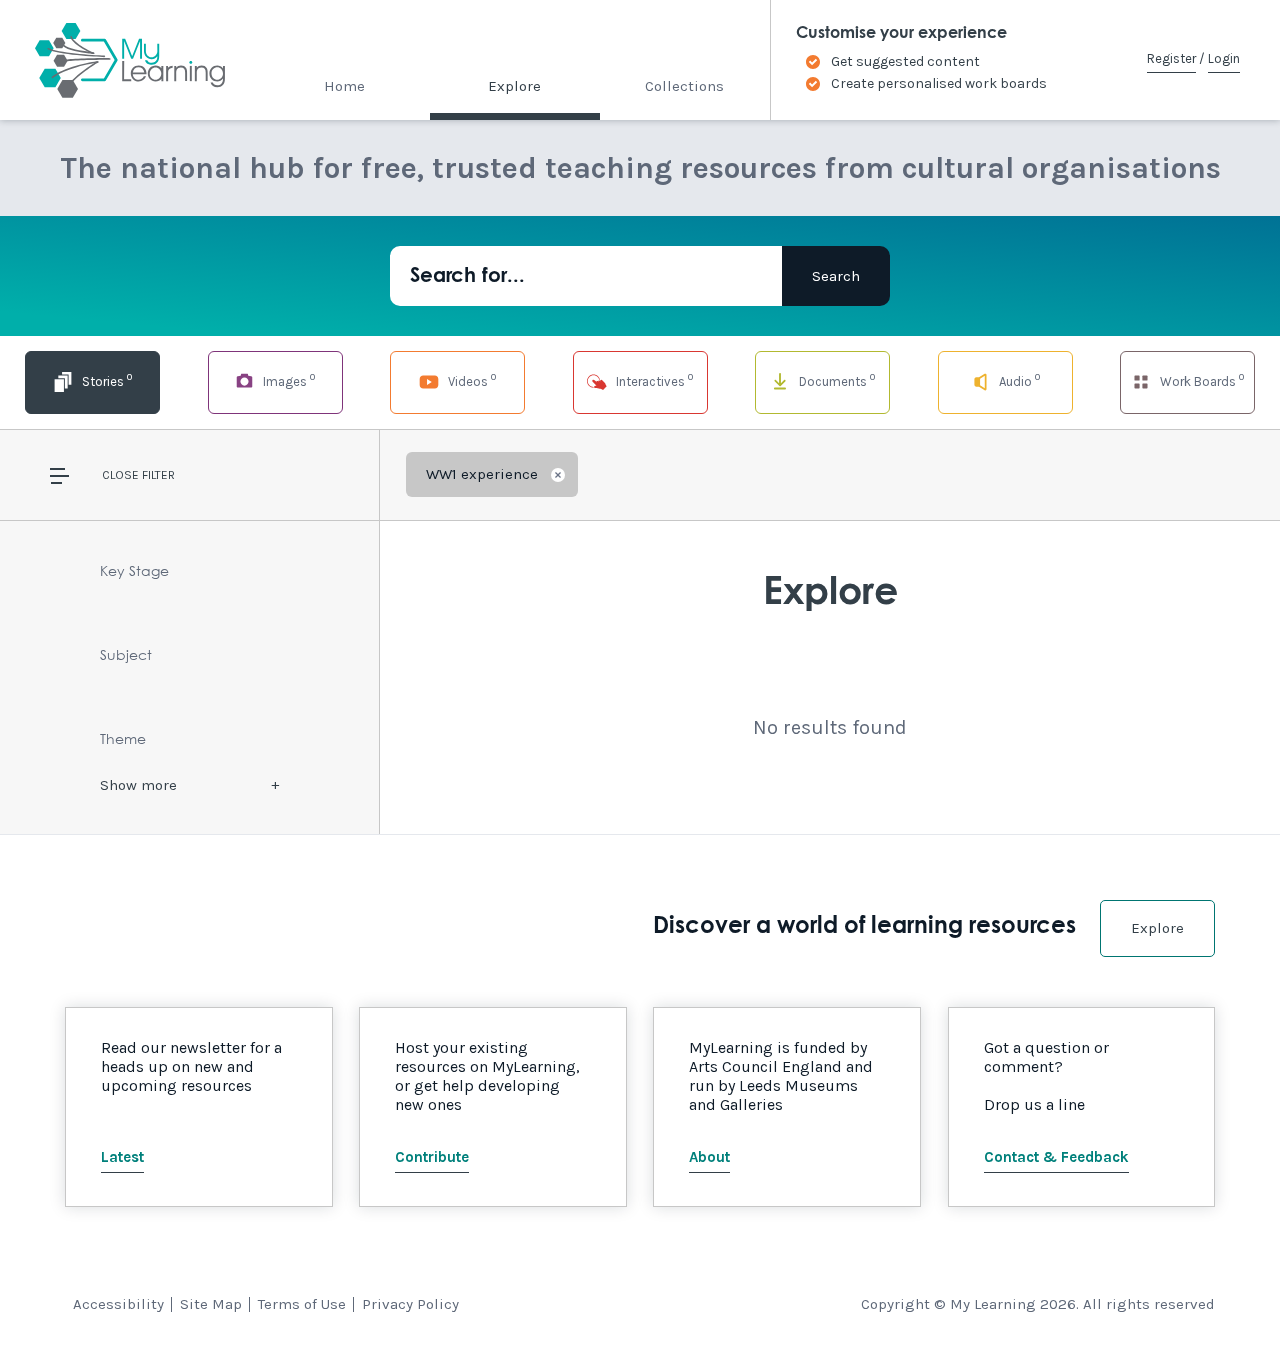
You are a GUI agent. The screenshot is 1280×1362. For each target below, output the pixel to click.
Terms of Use (302, 1304)
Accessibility (118, 1304)
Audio (1018, 379)
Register (1171, 58)
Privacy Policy (410, 1304)
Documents (835, 379)
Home (344, 86)
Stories (105, 379)
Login (1224, 58)
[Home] (112, 60)
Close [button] (120, 475)
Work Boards (1200, 379)
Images (287, 379)
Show (138, 785)
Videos (470, 379)
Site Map (211, 1304)
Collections (684, 86)
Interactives (653, 379)
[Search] (836, 276)
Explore (514, 86)
